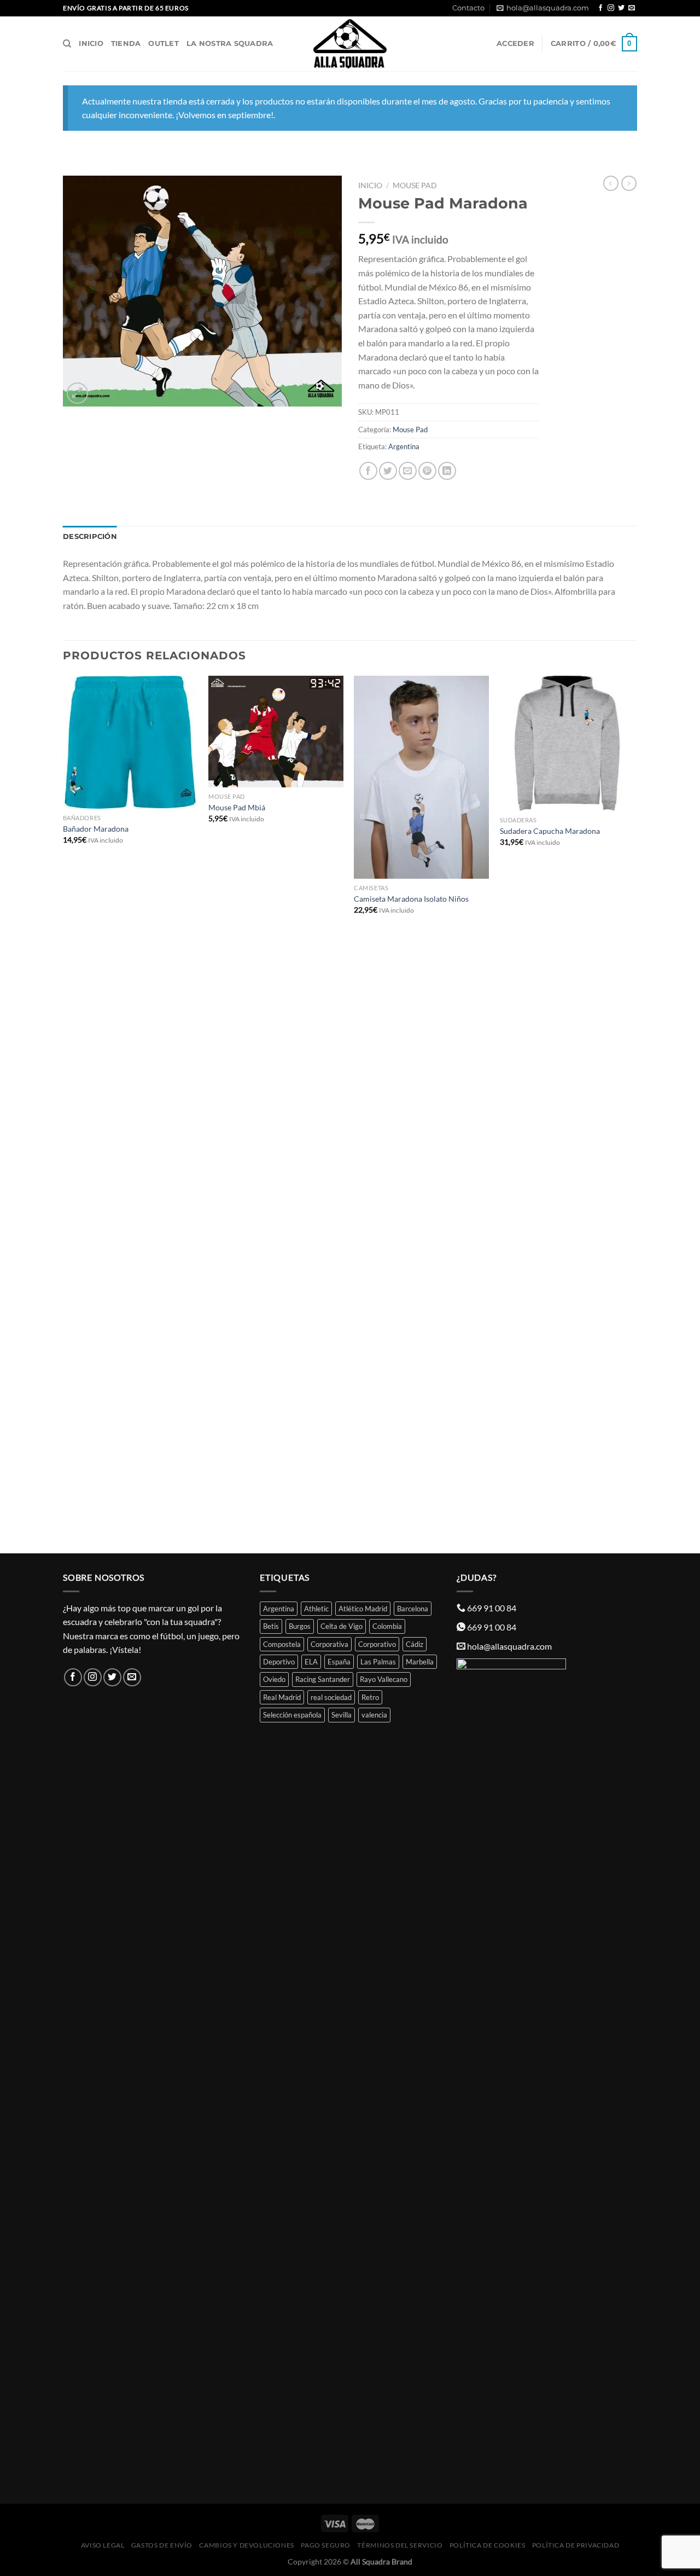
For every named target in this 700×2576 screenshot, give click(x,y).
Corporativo (377, 1644)
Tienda (126, 43)
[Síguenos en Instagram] (611, 8)
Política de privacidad (576, 2545)
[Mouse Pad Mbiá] (276, 732)
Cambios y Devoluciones (246, 2545)
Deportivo (279, 1662)
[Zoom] (77, 393)
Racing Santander (323, 1679)
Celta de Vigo (342, 1626)
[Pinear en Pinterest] (427, 471)
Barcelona (413, 1609)
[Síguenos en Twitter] (621, 8)
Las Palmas (378, 1662)
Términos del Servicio (400, 2545)
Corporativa (329, 1644)
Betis (271, 1626)
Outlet (164, 43)
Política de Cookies (488, 2545)
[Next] (634, 1113)
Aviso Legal (103, 2545)
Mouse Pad (415, 185)
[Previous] (63, 1113)
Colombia (387, 1626)
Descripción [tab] (90, 536)
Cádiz (415, 1644)
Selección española (292, 1715)
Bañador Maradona (96, 829)
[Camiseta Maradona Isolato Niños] (421, 777)
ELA (311, 1662)
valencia (374, 1715)
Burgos (300, 1626)
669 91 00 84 (492, 1608)
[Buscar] (67, 44)
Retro (370, 1697)
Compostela (282, 1644)
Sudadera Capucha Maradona (550, 831)
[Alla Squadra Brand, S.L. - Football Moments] (350, 44)
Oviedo (274, 1679)
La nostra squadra (230, 43)
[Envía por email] (408, 471)
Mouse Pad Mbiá (237, 807)
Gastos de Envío (162, 2545)
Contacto (468, 8)
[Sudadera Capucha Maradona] (567, 743)
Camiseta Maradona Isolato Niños (411, 899)
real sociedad (331, 1697)
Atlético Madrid (363, 1609)
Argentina (404, 446)
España (339, 1662)
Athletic (316, 1609)
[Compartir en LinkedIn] (447, 471)
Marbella (420, 1662)
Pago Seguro (326, 2545)
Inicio (91, 43)
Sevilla (342, 1715)
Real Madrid (282, 1697)
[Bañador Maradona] (130, 742)
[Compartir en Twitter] (388, 471)
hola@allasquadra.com (548, 8)
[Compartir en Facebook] (368, 471)
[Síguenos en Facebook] (600, 8)
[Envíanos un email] (632, 8)
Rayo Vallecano (384, 1679)
